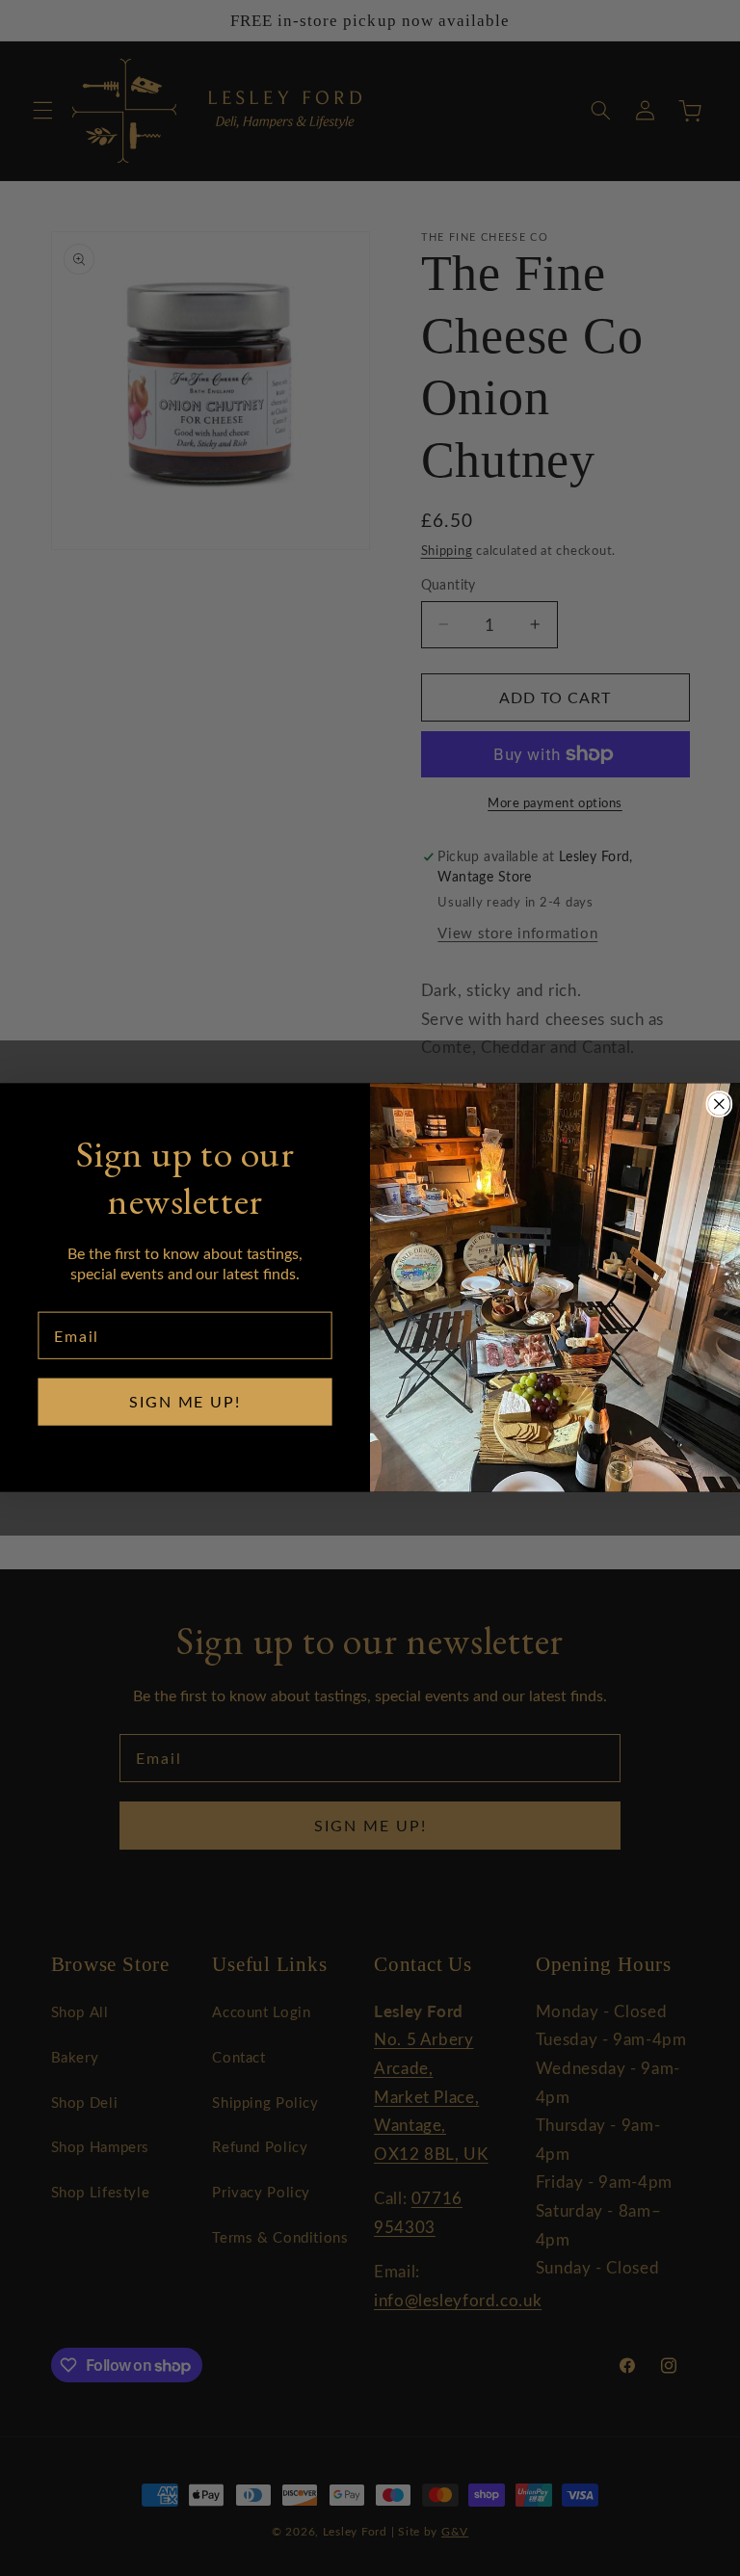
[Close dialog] (720, 1104)
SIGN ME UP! (185, 1402)
